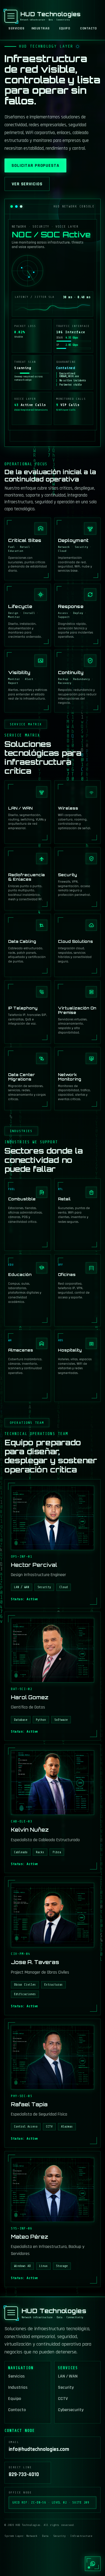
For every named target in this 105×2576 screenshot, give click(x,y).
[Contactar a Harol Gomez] (53, 1676)
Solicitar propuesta (35, 166)
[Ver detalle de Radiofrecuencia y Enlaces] (28, 879)
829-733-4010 (24, 2475)
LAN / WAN (68, 2377)
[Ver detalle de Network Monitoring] (78, 1079)
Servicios (16, 29)
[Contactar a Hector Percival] (53, 1544)
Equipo (65, 29)
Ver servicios (27, 184)
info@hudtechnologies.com (39, 2449)
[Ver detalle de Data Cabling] (28, 945)
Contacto (88, 29)
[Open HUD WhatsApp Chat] (93, 2564)
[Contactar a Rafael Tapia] (53, 2083)
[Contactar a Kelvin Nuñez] (53, 1809)
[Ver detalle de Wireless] (78, 812)
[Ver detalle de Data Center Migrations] (28, 1079)
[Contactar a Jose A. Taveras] (53, 1946)
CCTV (63, 2399)
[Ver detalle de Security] (78, 879)
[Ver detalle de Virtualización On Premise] (78, 1012)
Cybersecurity (71, 2410)
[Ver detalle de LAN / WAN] (28, 812)
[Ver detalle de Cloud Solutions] (78, 945)
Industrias (41, 29)
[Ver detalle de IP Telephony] (28, 1012)
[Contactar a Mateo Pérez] (53, 2219)
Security (66, 2388)
